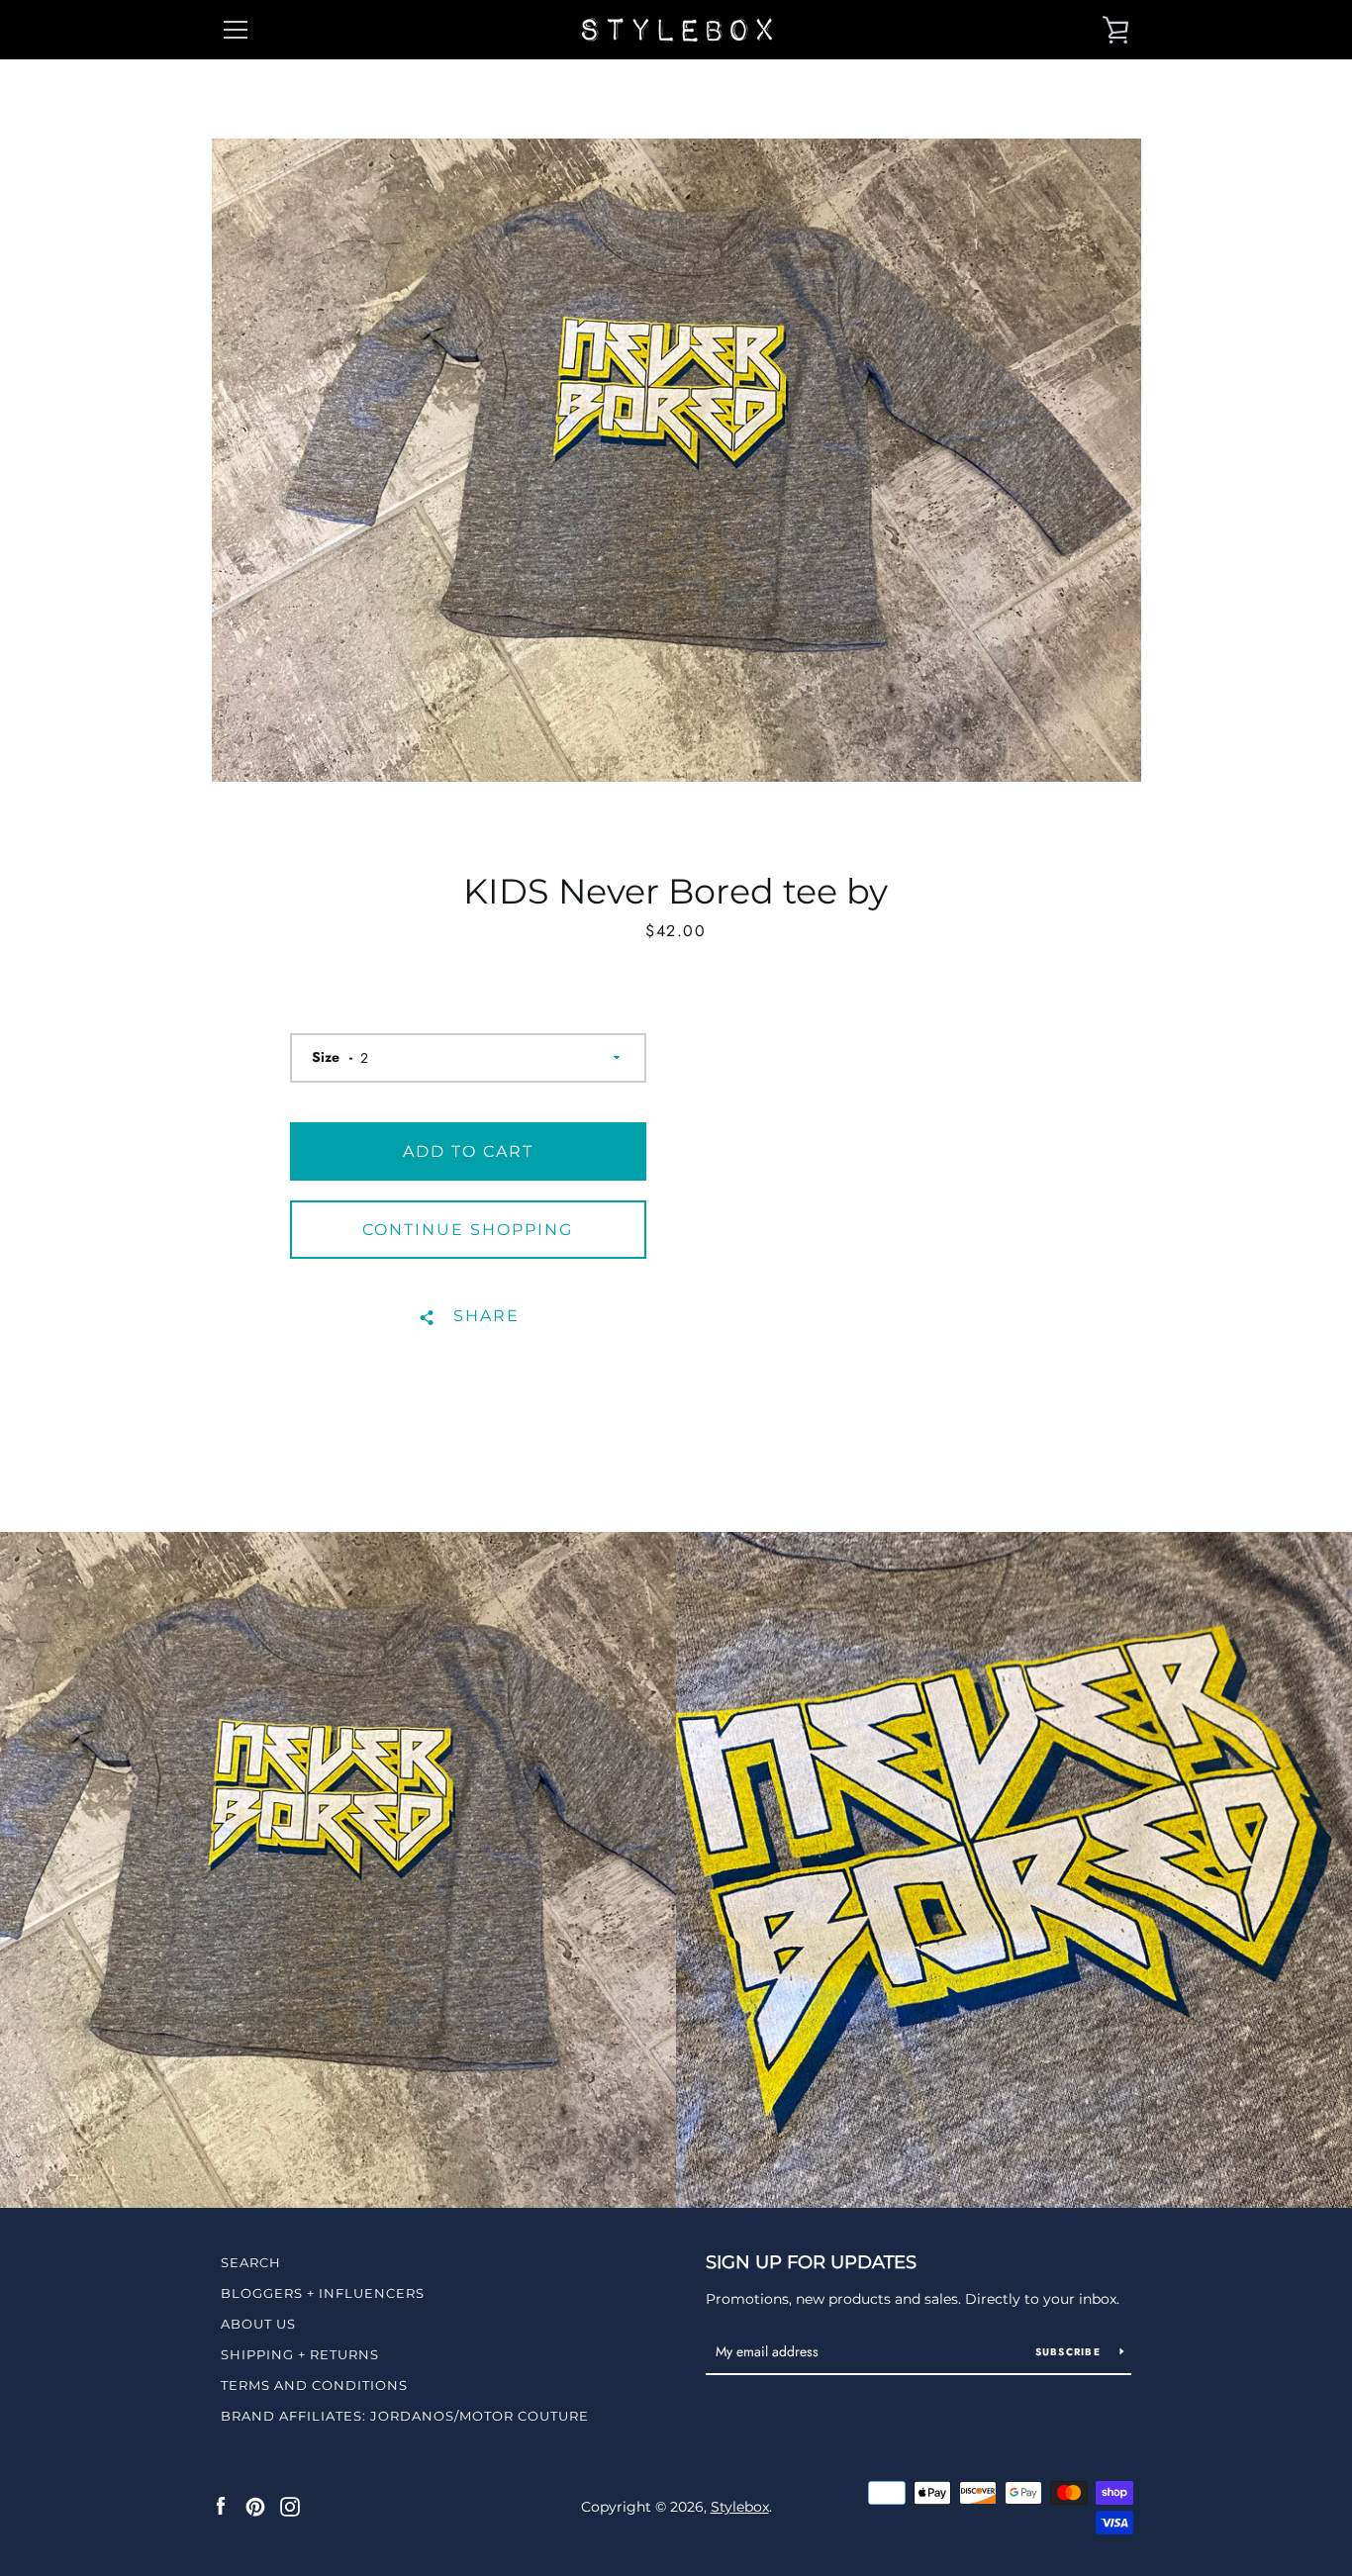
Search (251, 2262)
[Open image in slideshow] (676, 460)
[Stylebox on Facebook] (221, 2506)
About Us (258, 2324)
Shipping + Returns (300, 2354)
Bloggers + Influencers (323, 2293)
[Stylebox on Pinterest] (255, 2506)
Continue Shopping (468, 1230)
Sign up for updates (811, 2262)
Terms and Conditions (314, 2385)
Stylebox (740, 2507)
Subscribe (1070, 2352)
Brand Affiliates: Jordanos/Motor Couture (405, 2416)
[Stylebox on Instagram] (290, 2506)
